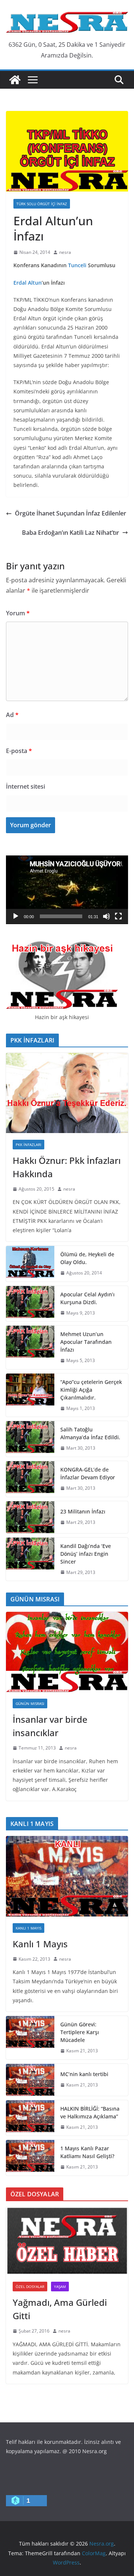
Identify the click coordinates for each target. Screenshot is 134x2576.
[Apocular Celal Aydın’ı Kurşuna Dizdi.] (30, 1304)
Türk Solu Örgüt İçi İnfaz (42, 204)
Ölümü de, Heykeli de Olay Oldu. (87, 1258)
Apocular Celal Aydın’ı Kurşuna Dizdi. (87, 1298)
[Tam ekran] (118, 916)
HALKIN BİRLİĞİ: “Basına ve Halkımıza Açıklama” (90, 2112)
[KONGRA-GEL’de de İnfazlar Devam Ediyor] (30, 1479)
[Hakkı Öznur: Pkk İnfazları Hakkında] (67, 1093)
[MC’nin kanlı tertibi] (30, 2080)
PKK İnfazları (28, 1145)
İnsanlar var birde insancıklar (50, 1726)
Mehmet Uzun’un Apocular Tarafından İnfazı (86, 1342)
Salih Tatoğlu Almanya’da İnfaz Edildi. (90, 1433)
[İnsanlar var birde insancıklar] (67, 1652)
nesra (65, 252)
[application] (67, 890)
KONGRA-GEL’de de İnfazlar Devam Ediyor (88, 1473)
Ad (12, 715)
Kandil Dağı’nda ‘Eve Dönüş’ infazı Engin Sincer (86, 1554)
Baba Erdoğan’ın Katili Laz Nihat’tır (71, 533)
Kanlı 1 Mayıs (28, 1928)
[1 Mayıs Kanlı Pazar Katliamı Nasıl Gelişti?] (30, 2158)
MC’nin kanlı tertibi (84, 2074)
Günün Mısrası (30, 1703)
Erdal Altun (28, 283)
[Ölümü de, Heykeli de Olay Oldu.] (30, 1264)
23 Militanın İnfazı (83, 1511)
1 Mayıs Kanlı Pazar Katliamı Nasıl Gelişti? (87, 2152)
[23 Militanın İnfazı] (30, 1517)
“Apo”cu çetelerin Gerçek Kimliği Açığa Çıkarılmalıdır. (91, 1390)
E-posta (19, 751)
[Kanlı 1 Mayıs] (67, 1876)
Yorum (18, 613)
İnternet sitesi (25, 786)
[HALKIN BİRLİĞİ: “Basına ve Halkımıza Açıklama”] (30, 2118)
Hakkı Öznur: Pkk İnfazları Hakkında (67, 1167)
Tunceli (77, 265)
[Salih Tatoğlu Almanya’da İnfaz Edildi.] (30, 1439)
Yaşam (60, 2287)
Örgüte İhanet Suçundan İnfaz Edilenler (71, 513)
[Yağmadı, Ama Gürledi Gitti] (67, 2241)
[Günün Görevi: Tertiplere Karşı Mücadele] (30, 2038)
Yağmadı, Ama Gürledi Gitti (60, 2309)
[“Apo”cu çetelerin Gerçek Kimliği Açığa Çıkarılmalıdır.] (30, 1395)
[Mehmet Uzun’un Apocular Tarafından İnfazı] (30, 1347)
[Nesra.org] (15, 80)
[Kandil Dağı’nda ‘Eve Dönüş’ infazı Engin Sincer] (30, 1559)
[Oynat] (16, 916)
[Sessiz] (106, 916)
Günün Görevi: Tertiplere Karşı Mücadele (80, 2032)
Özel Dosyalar (30, 2287)
